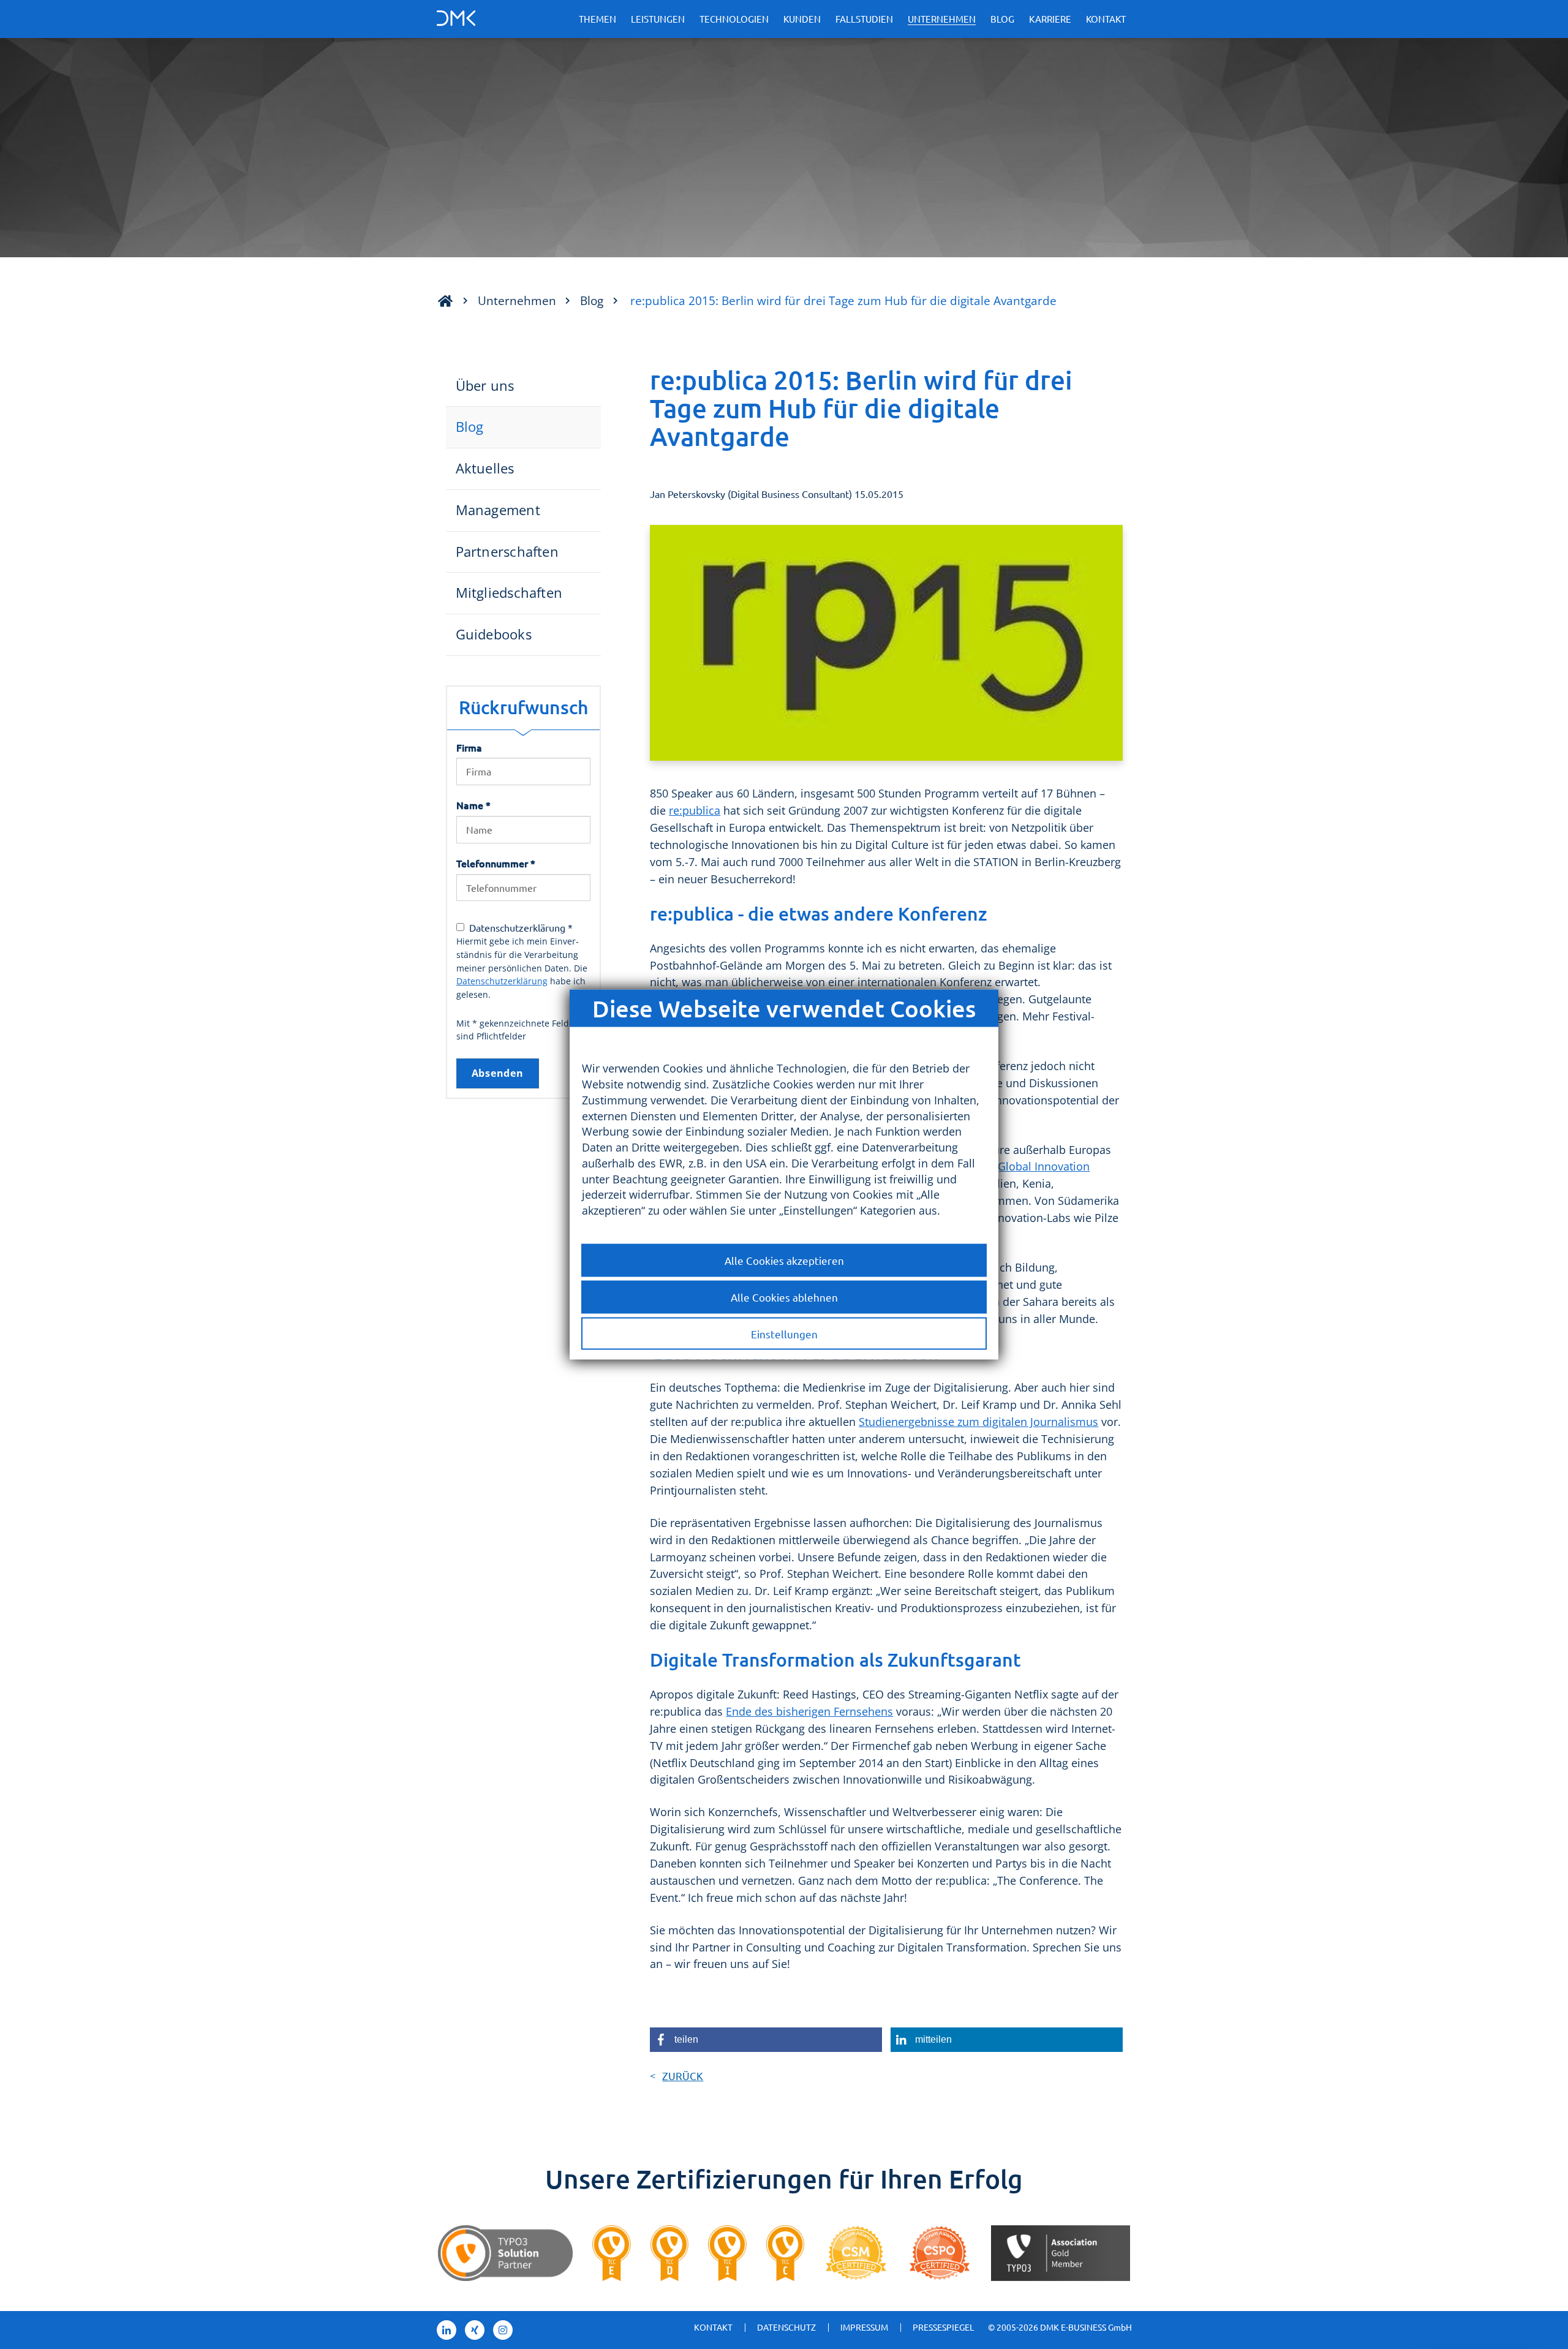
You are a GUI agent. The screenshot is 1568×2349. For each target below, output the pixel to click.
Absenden (498, 1073)
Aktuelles (485, 468)
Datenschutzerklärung (502, 981)
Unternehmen (942, 19)
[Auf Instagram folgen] (503, 2330)
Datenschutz (786, 2327)
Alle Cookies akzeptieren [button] (784, 1260)
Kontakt (1106, 19)
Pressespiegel (943, 2327)
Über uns (485, 386)
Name (473, 805)
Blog (1002, 19)
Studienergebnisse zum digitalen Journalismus (978, 1422)
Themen (597, 19)
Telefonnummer (496, 863)
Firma (469, 747)
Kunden (802, 19)
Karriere (1050, 19)
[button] (766, 2040)
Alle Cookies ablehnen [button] (784, 1296)
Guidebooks (494, 634)
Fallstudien (864, 19)
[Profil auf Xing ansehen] (475, 2330)
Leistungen (658, 19)
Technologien (734, 19)
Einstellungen (784, 1333)
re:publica (695, 810)
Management (498, 510)
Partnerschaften (507, 552)
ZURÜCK (683, 2076)
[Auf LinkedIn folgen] (447, 2330)
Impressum (864, 2327)
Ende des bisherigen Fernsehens (809, 1711)
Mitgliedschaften (509, 593)
